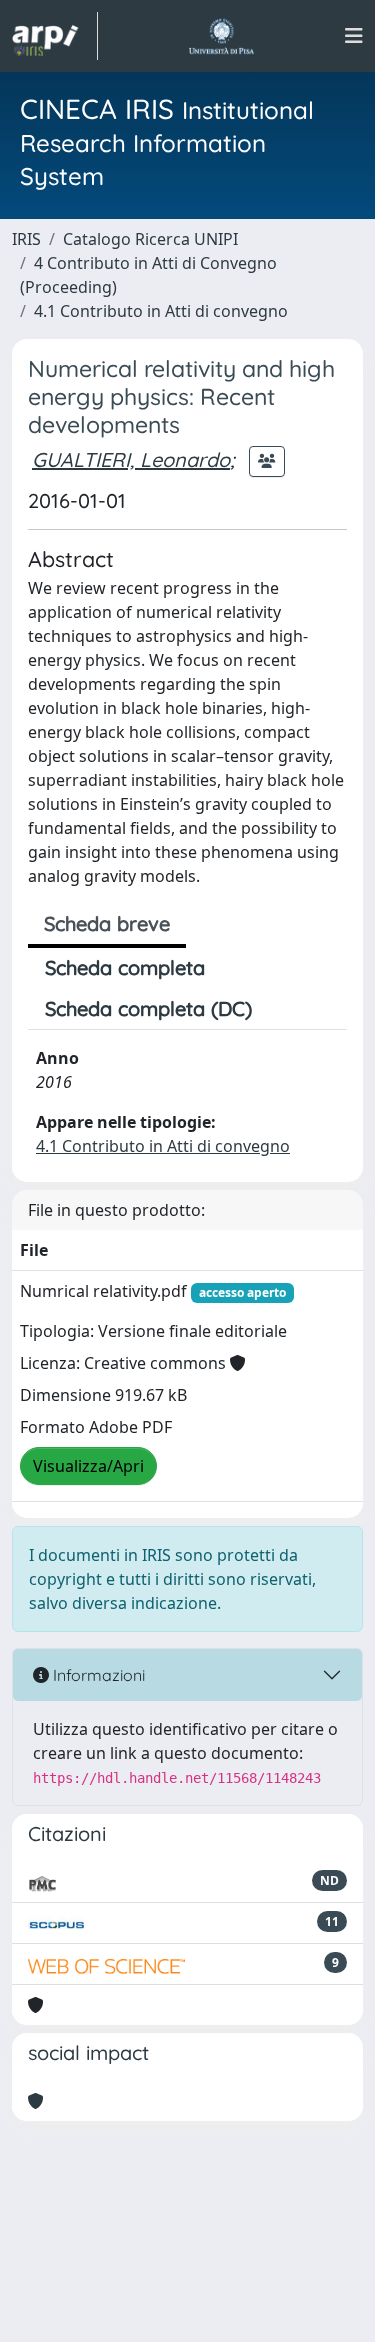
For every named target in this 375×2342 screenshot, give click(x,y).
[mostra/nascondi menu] (354, 36)
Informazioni (97, 1675)
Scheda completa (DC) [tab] (148, 1008)
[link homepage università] (221, 36)
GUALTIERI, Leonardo (131, 459)
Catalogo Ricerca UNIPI (150, 239)
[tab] (286, 1009)
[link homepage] (55, 36)
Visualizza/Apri (88, 1466)
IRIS (26, 239)
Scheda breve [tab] (107, 923)
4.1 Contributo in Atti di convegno (161, 311)
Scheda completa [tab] (125, 967)
